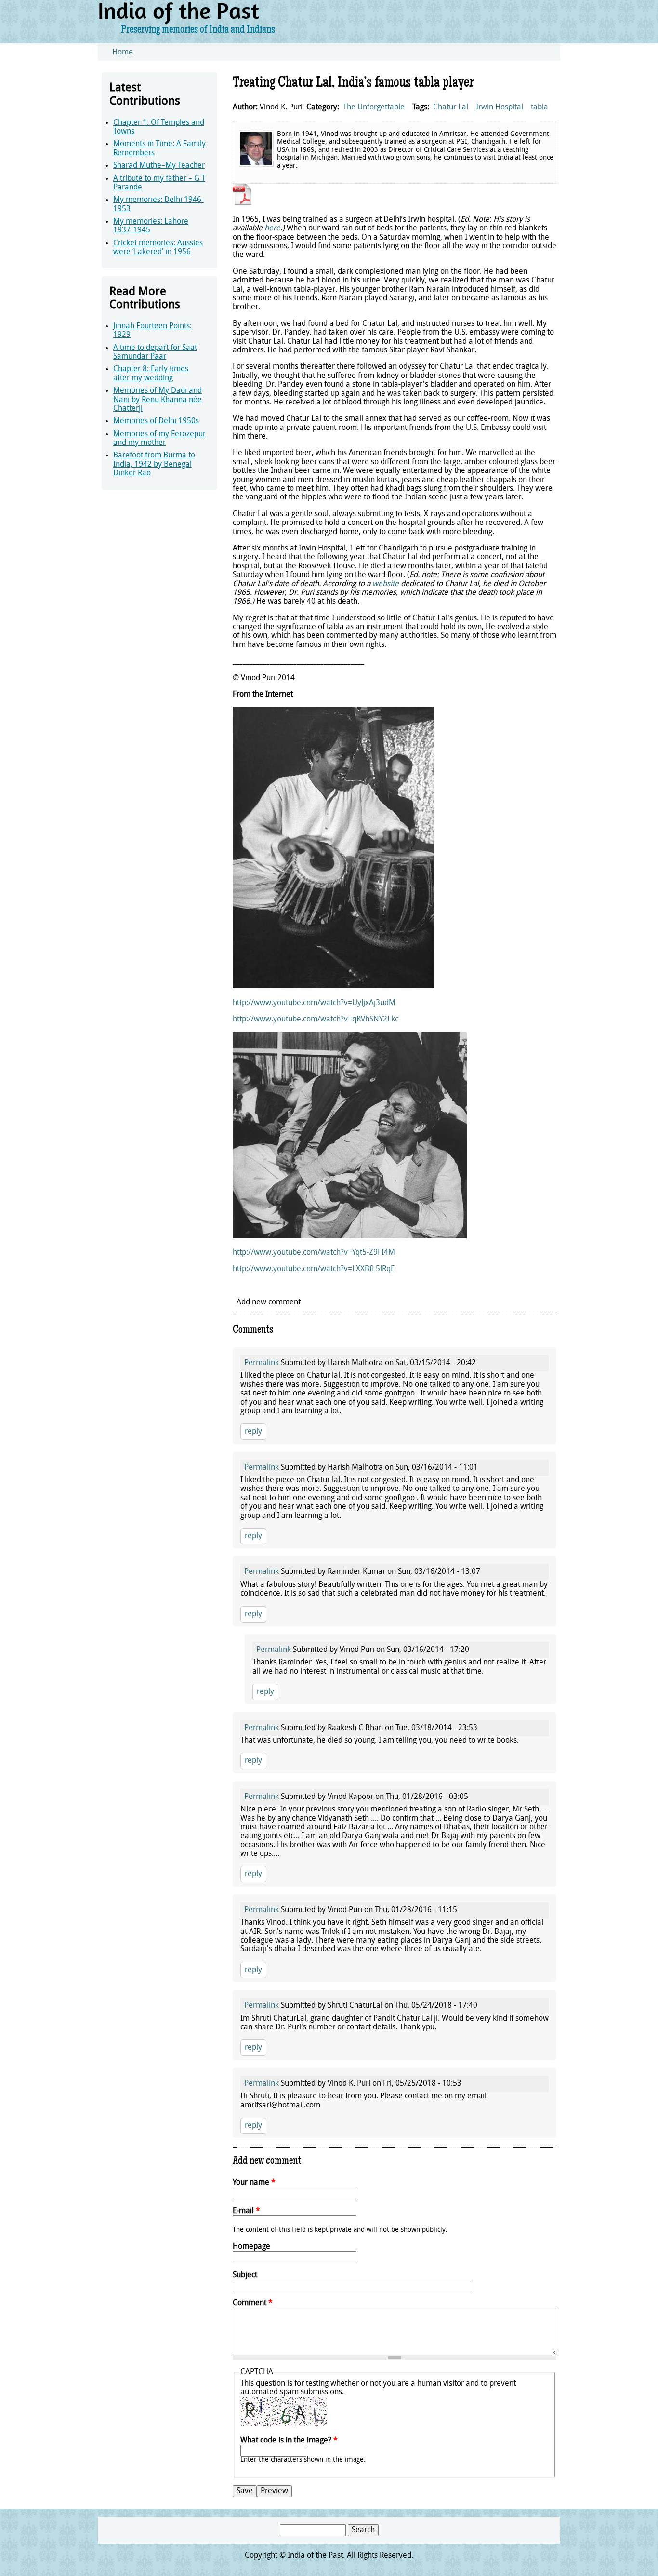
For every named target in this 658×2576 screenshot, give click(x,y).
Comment (253, 2303)
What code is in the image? (289, 2441)
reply (253, 1432)
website (386, 584)
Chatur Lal (451, 107)
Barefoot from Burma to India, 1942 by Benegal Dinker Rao (154, 464)
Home (123, 53)
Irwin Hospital (500, 107)
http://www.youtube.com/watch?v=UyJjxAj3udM (314, 1003)
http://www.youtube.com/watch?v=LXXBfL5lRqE (314, 1269)
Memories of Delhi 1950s (156, 421)
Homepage (251, 2247)
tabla (540, 107)
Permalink (262, 1363)
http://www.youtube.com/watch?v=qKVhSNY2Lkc (316, 1020)
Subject (245, 2275)
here (272, 228)
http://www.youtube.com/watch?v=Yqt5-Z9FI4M (314, 1253)
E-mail (246, 2211)
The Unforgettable (374, 107)
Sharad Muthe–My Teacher (159, 166)
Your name (254, 2183)
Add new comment (269, 1302)
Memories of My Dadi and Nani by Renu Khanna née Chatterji (158, 400)
